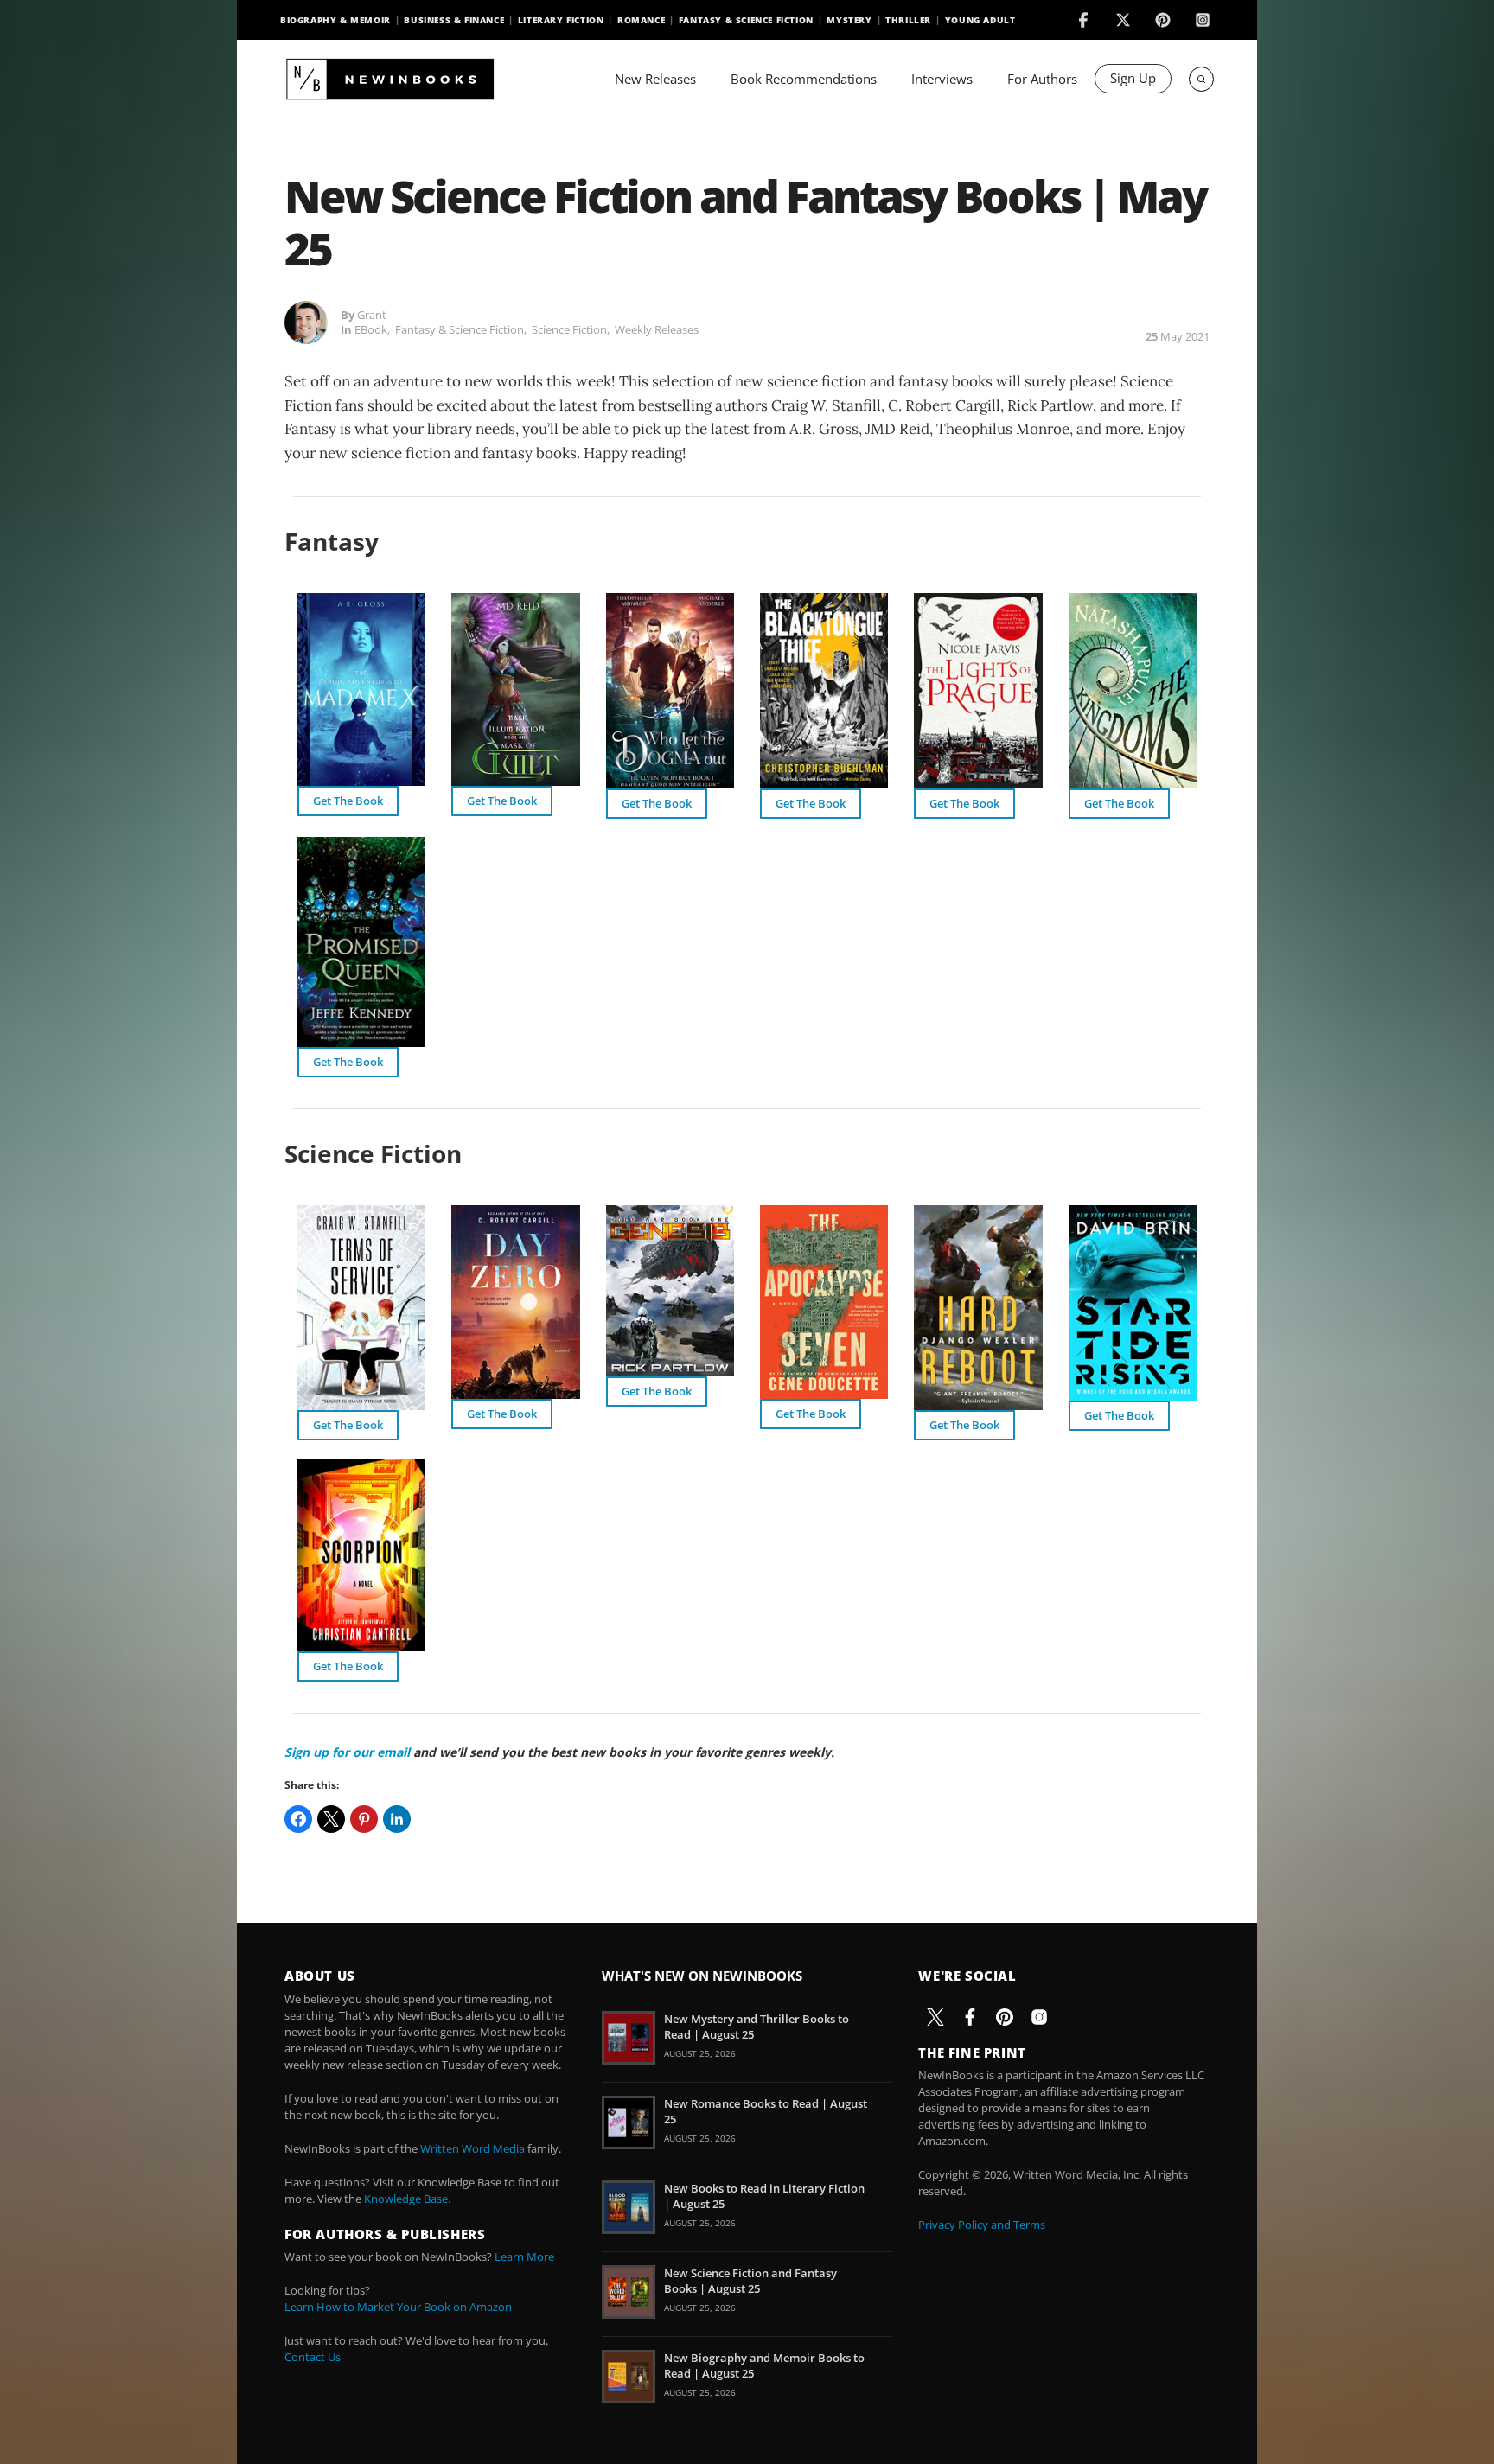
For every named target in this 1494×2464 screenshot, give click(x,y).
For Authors (1042, 79)
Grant (372, 315)
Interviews (942, 79)
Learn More (524, 2257)
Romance (641, 20)
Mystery (849, 20)
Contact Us (313, 2357)
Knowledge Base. (407, 2199)
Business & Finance (454, 20)
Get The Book (348, 801)
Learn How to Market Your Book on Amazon (398, 2307)
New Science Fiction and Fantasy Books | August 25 (750, 2281)
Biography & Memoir (335, 20)
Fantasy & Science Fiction (746, 20)
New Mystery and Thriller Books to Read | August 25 (757, 2027)
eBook (371, 329)
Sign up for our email (347, 1752)
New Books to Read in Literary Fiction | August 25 (764, 2196)
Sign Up (1133, 78)
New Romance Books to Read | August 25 (766, 2111)
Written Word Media (472, 2148)
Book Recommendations (804, 79)
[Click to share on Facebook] (298, 1819)
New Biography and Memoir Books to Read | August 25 (764, 2365)
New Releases (655, 79)
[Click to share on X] (331, 1819)
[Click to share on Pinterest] (364, 1819)
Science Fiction (569, 329)
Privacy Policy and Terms (982, 2225)
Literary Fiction (561, 20)
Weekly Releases (657, 329)
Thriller (908, 20)
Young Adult (980, 20)
